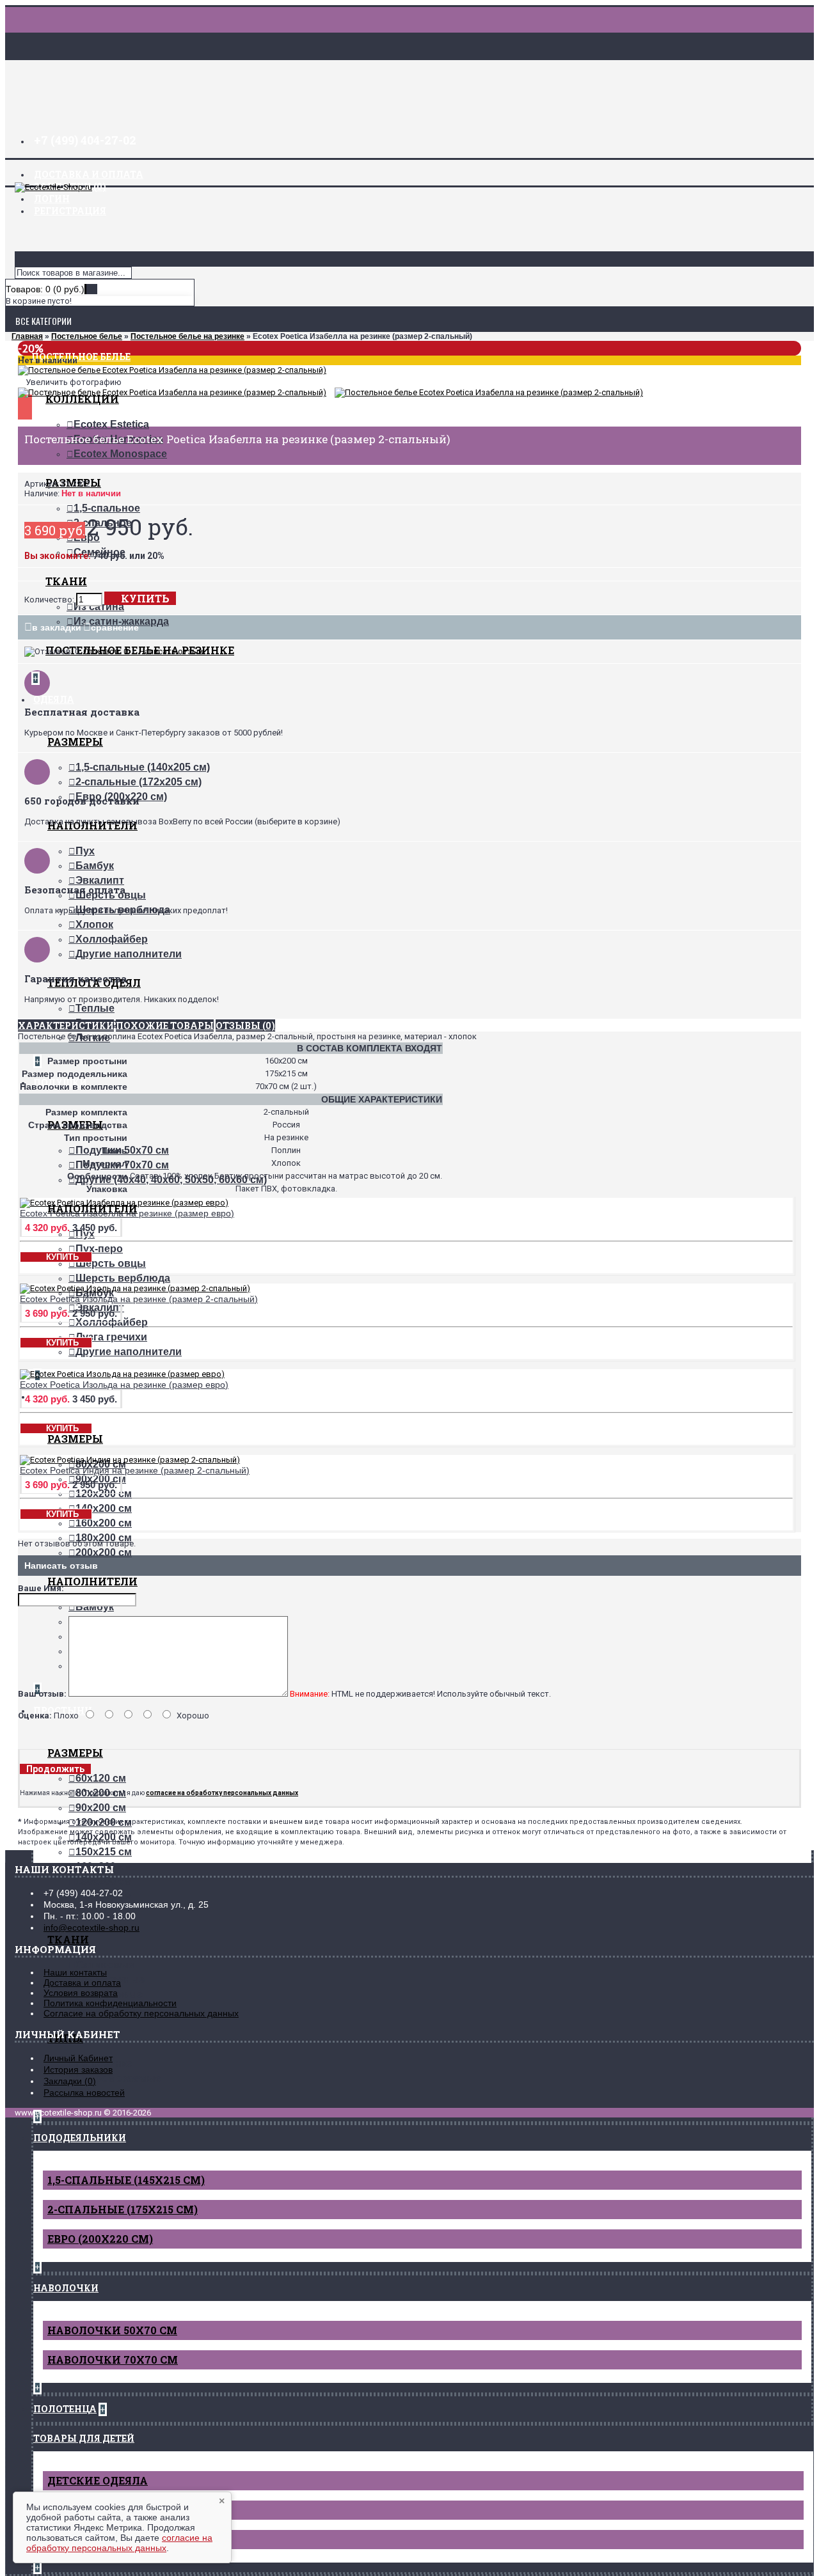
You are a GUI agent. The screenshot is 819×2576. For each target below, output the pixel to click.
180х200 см (104, 1538)
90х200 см (101, 1808)
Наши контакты (75, 1972)
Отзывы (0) (245, 1025)
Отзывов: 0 (106, 651)
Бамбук (95, 866)
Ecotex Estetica (111, 424)
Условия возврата (81, 1993)
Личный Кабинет (78, 2058)
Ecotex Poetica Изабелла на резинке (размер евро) (127, 1213)
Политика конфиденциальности (110, 2003)
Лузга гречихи (111, 1337)
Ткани (66, 581)
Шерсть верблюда (123, 1278)
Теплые (95, 1008)
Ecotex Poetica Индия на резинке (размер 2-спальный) (135, 1470)
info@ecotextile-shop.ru (91, 1928)
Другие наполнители (129, 954)
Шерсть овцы (111, 1263)
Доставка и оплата (82, 1983)
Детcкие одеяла (98, 2480)
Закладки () (70, 2081)
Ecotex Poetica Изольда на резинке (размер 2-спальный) (139, 1299)
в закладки (57, 627)
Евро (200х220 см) (100, 2239)
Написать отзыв (171, 651)
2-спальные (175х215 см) (123, 2209)
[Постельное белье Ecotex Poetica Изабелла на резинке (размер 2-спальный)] (172, 370)
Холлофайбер (112, 939)
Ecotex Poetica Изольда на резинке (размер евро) (124, 1385)
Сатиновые (105, 1965)
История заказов (78, 2069)
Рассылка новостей (84, 2093)
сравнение (115, 627)
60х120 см (101, 1778)
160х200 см (104, 1523)
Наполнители (92, 1581)
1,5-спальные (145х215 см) (126, 2180)
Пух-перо (99, 1249)
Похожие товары (165, 1025)
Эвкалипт (100, 880)
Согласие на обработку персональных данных (141, 2013)
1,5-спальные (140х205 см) (143, 767)
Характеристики (66, 1025)
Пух (85, 851)
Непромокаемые (118, 2078)
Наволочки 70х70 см (113, 2360)
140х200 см (104, 1508)
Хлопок (94, 924)
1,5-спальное (107, 508)
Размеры (75, 742)
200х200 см (104, 1552)
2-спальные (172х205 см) (139, 782)
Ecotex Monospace (120, 454)
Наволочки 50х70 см (112, 2330)
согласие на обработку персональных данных (119, 2543)
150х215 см (104, 1852)
